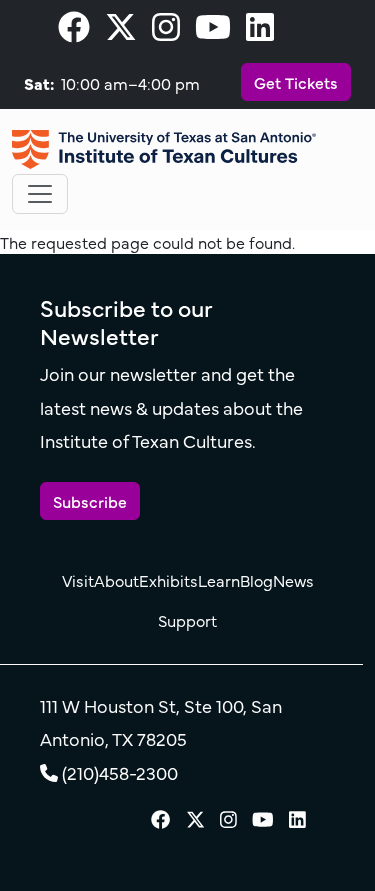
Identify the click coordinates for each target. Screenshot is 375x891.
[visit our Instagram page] (166, 32)
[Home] (164, 149)
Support (187, 620)
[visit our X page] (121, 32)
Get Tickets (296, 82)
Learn (219, 580)
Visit (78, 580)
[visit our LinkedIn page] (260, 32)
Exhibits (168, 580)
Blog (256, 580)
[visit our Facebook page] (74, 32)
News (293, 580)
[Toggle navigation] (40, 194)
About (116, 580)
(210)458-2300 (120, 772)
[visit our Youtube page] (213, 32)
